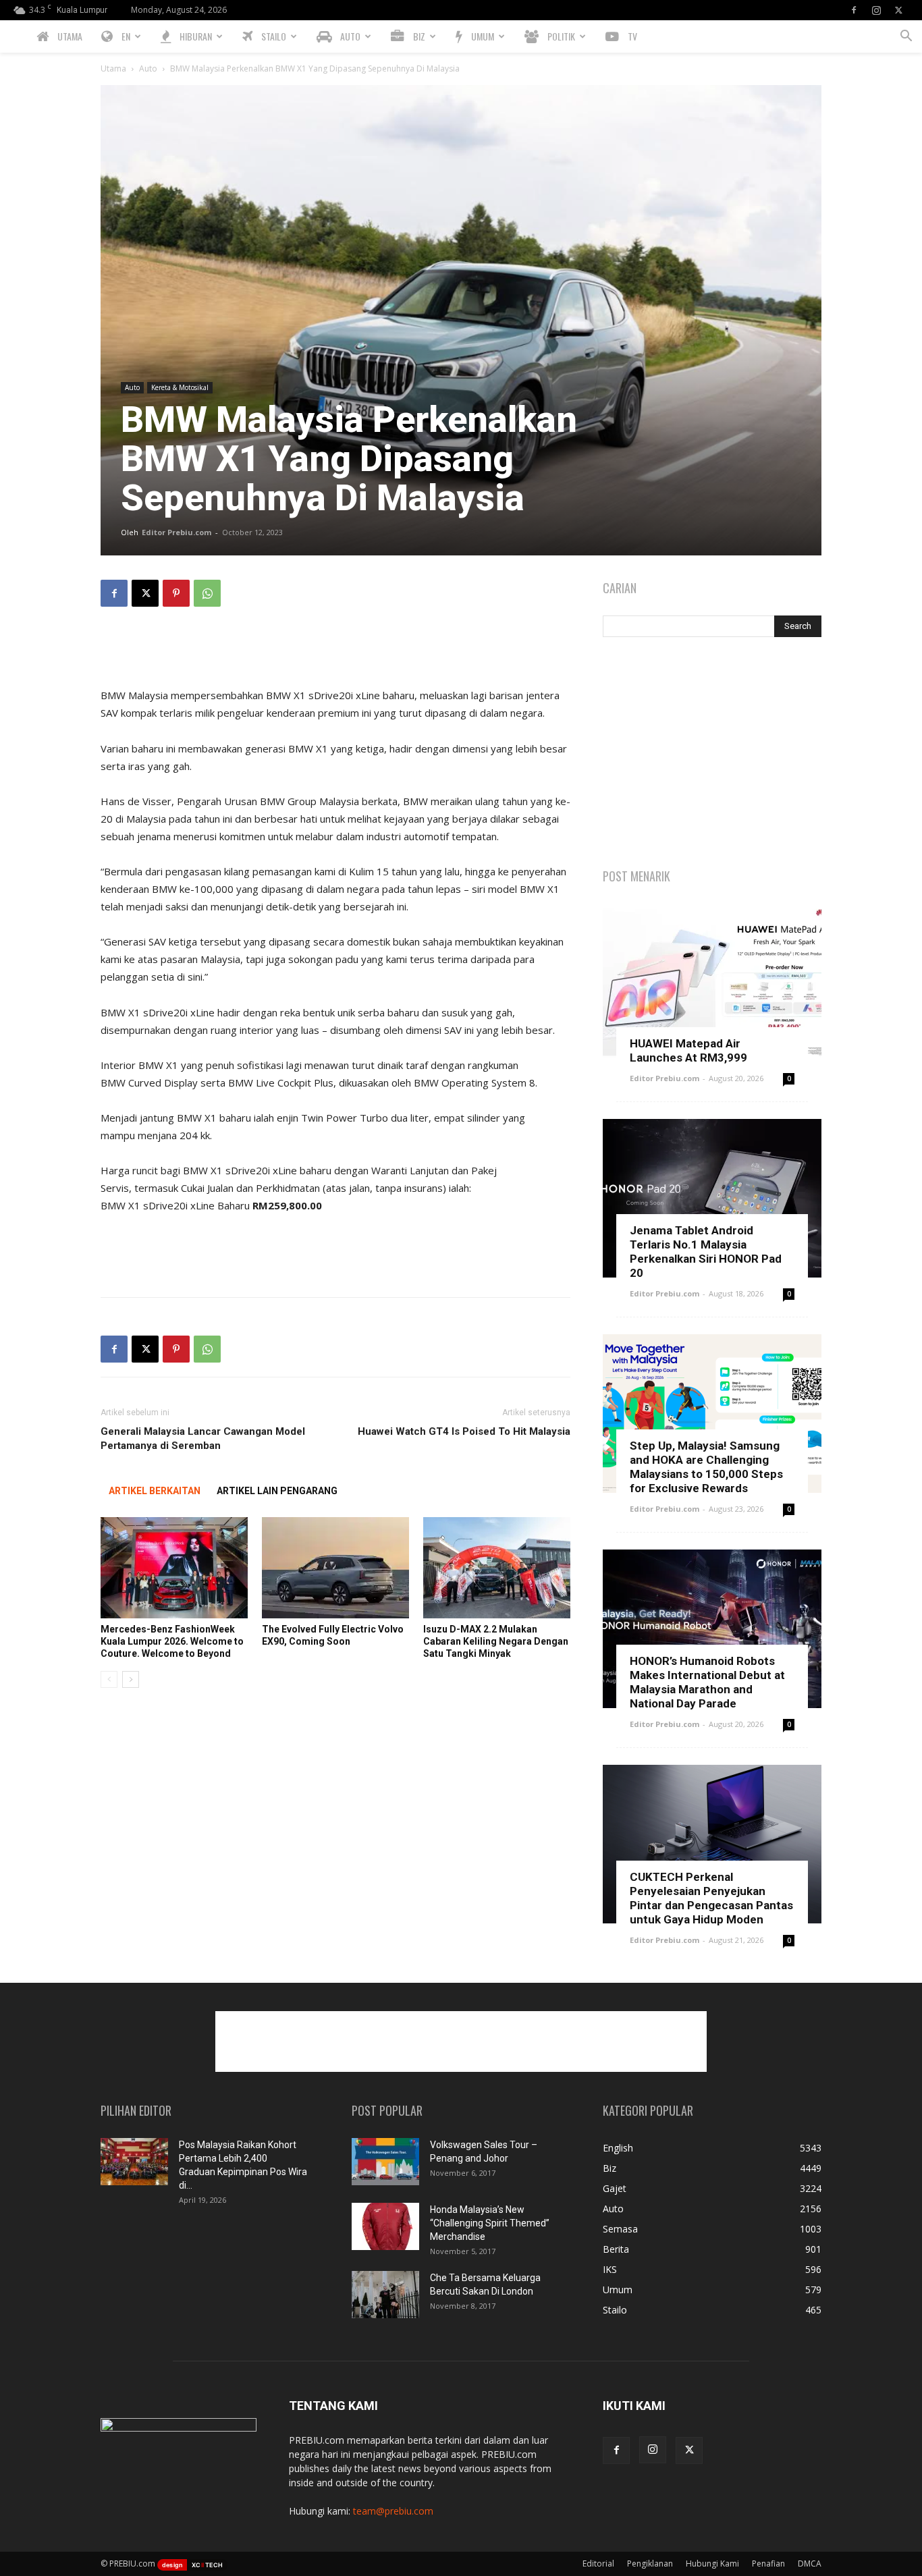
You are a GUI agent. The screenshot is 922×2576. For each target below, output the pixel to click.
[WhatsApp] (207, 593)
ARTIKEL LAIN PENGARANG (277, 1491)
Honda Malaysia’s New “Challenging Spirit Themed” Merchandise (490, 2223)
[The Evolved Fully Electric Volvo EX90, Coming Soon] (335, 1568)
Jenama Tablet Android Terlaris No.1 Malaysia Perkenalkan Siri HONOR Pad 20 (706, 1252)
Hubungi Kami (712, 2564)
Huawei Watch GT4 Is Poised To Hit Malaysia (464, 1431)
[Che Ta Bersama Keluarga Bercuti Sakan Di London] (385, 2295)
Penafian (768, 2564)
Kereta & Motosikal (180, 387)
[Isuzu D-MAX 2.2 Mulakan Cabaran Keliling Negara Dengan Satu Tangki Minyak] (497, 1568)
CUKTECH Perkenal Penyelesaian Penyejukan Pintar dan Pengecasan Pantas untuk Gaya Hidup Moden (711, 1898)
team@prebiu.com (393, 2511)
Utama (113, 68)
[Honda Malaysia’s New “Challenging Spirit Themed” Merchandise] (385, 2226)
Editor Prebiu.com (177, 532)
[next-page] (131, 1679)
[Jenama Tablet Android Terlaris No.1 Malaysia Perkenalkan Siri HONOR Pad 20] (712, 1198)
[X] (898, 10)
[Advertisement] (335, 652)
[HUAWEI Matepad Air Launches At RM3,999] (712, 983)
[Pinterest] (176, 593)
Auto (148, 68)
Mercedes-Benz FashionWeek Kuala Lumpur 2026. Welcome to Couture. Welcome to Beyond (172, 1641)
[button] (906, 37)
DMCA (810, 2564)
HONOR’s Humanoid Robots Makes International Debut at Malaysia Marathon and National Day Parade (707, 1682)
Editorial (598, 2564)
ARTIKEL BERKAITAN (155, 1491)
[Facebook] (854, 10)
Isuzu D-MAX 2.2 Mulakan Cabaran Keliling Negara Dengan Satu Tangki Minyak (496, 1641)
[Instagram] (876, 10)
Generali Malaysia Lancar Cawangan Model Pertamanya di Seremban (203, 1438)
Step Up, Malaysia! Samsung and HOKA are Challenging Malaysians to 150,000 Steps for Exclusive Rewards (706, 1467)
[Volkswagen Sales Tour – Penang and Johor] (385, 2162)
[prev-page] (109, 1679)
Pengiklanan (650, 2564)
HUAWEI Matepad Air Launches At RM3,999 (688, 1050)
